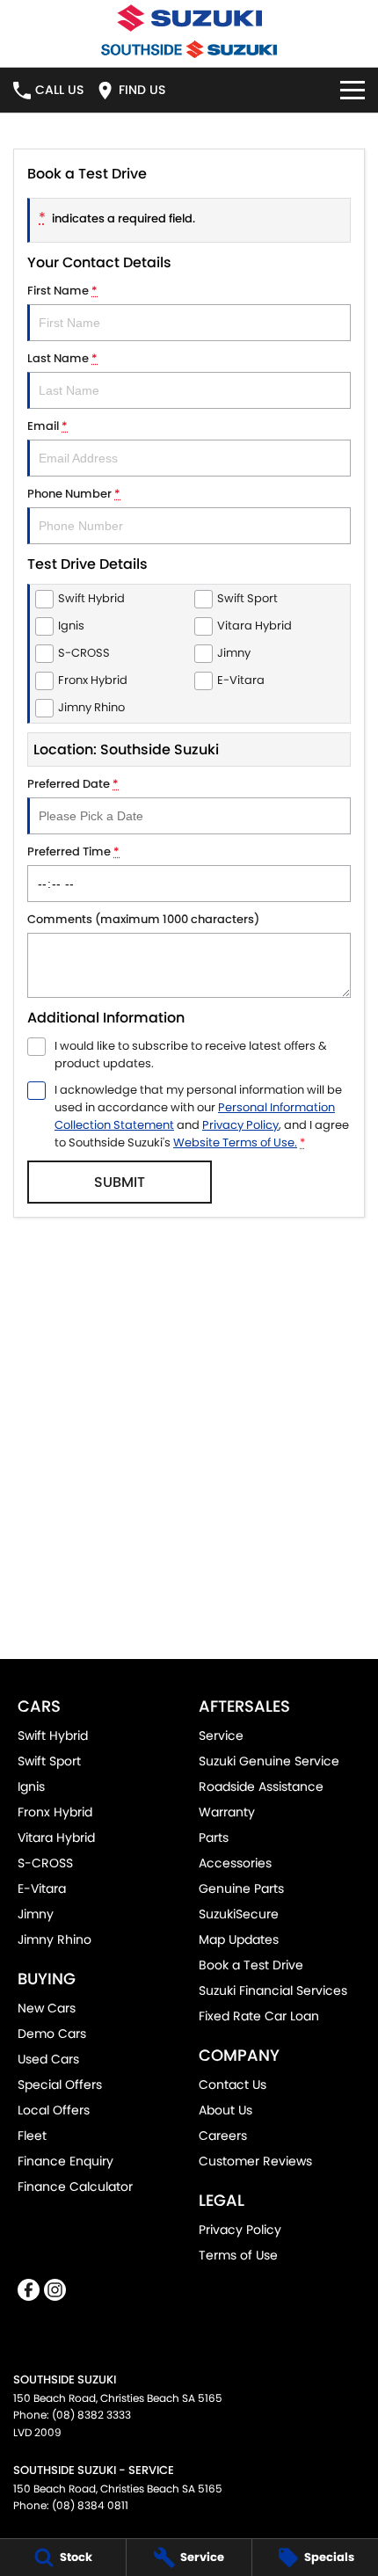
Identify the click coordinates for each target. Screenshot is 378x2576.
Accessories (235, 1863)
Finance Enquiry (65, 2161)
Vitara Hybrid (56, 1837)
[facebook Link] (29, 2290)
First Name (62, 291)
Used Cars (48, 2059)
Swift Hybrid (53, 1736)
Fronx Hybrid (55, 1812)
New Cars (47, 2008)
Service (221, 1736)
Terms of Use (238, 2255)
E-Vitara (42, 1888)
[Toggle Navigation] (353, 90)
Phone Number (74, 494)
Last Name (62, 358)
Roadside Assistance (261, 1786)
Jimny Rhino (55, 1939)
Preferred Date (73, 784)
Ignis (31, 1786)
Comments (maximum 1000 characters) (143, 919)
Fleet (32, 2136)
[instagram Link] (55, 2290)
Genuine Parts (241, 1888)
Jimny (36, 1914)
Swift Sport (49, 1761)
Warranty (227, 1812)
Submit (120, 1182)
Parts (214, 1837)
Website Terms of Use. (235, 1142)
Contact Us (233, 2085)
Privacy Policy (240, 1125)
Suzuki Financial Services (273, 1990)
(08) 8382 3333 (91, 2415)
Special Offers (60, 2085)
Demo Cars (52, 2034)
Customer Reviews (255, 2161)
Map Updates (239, 1939)
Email (47, 426)
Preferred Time (73, 851)
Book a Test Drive (251, 1965)
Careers (223, 2136)
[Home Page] (189, 18)
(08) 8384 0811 (90, 2505)
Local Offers (54, 2110)
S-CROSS (45, 1863)
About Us (225, 2110)
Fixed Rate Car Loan (259, 2016)
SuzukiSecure (239, 1914)
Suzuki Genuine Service (269, 1761)
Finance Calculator (75, 2187)
